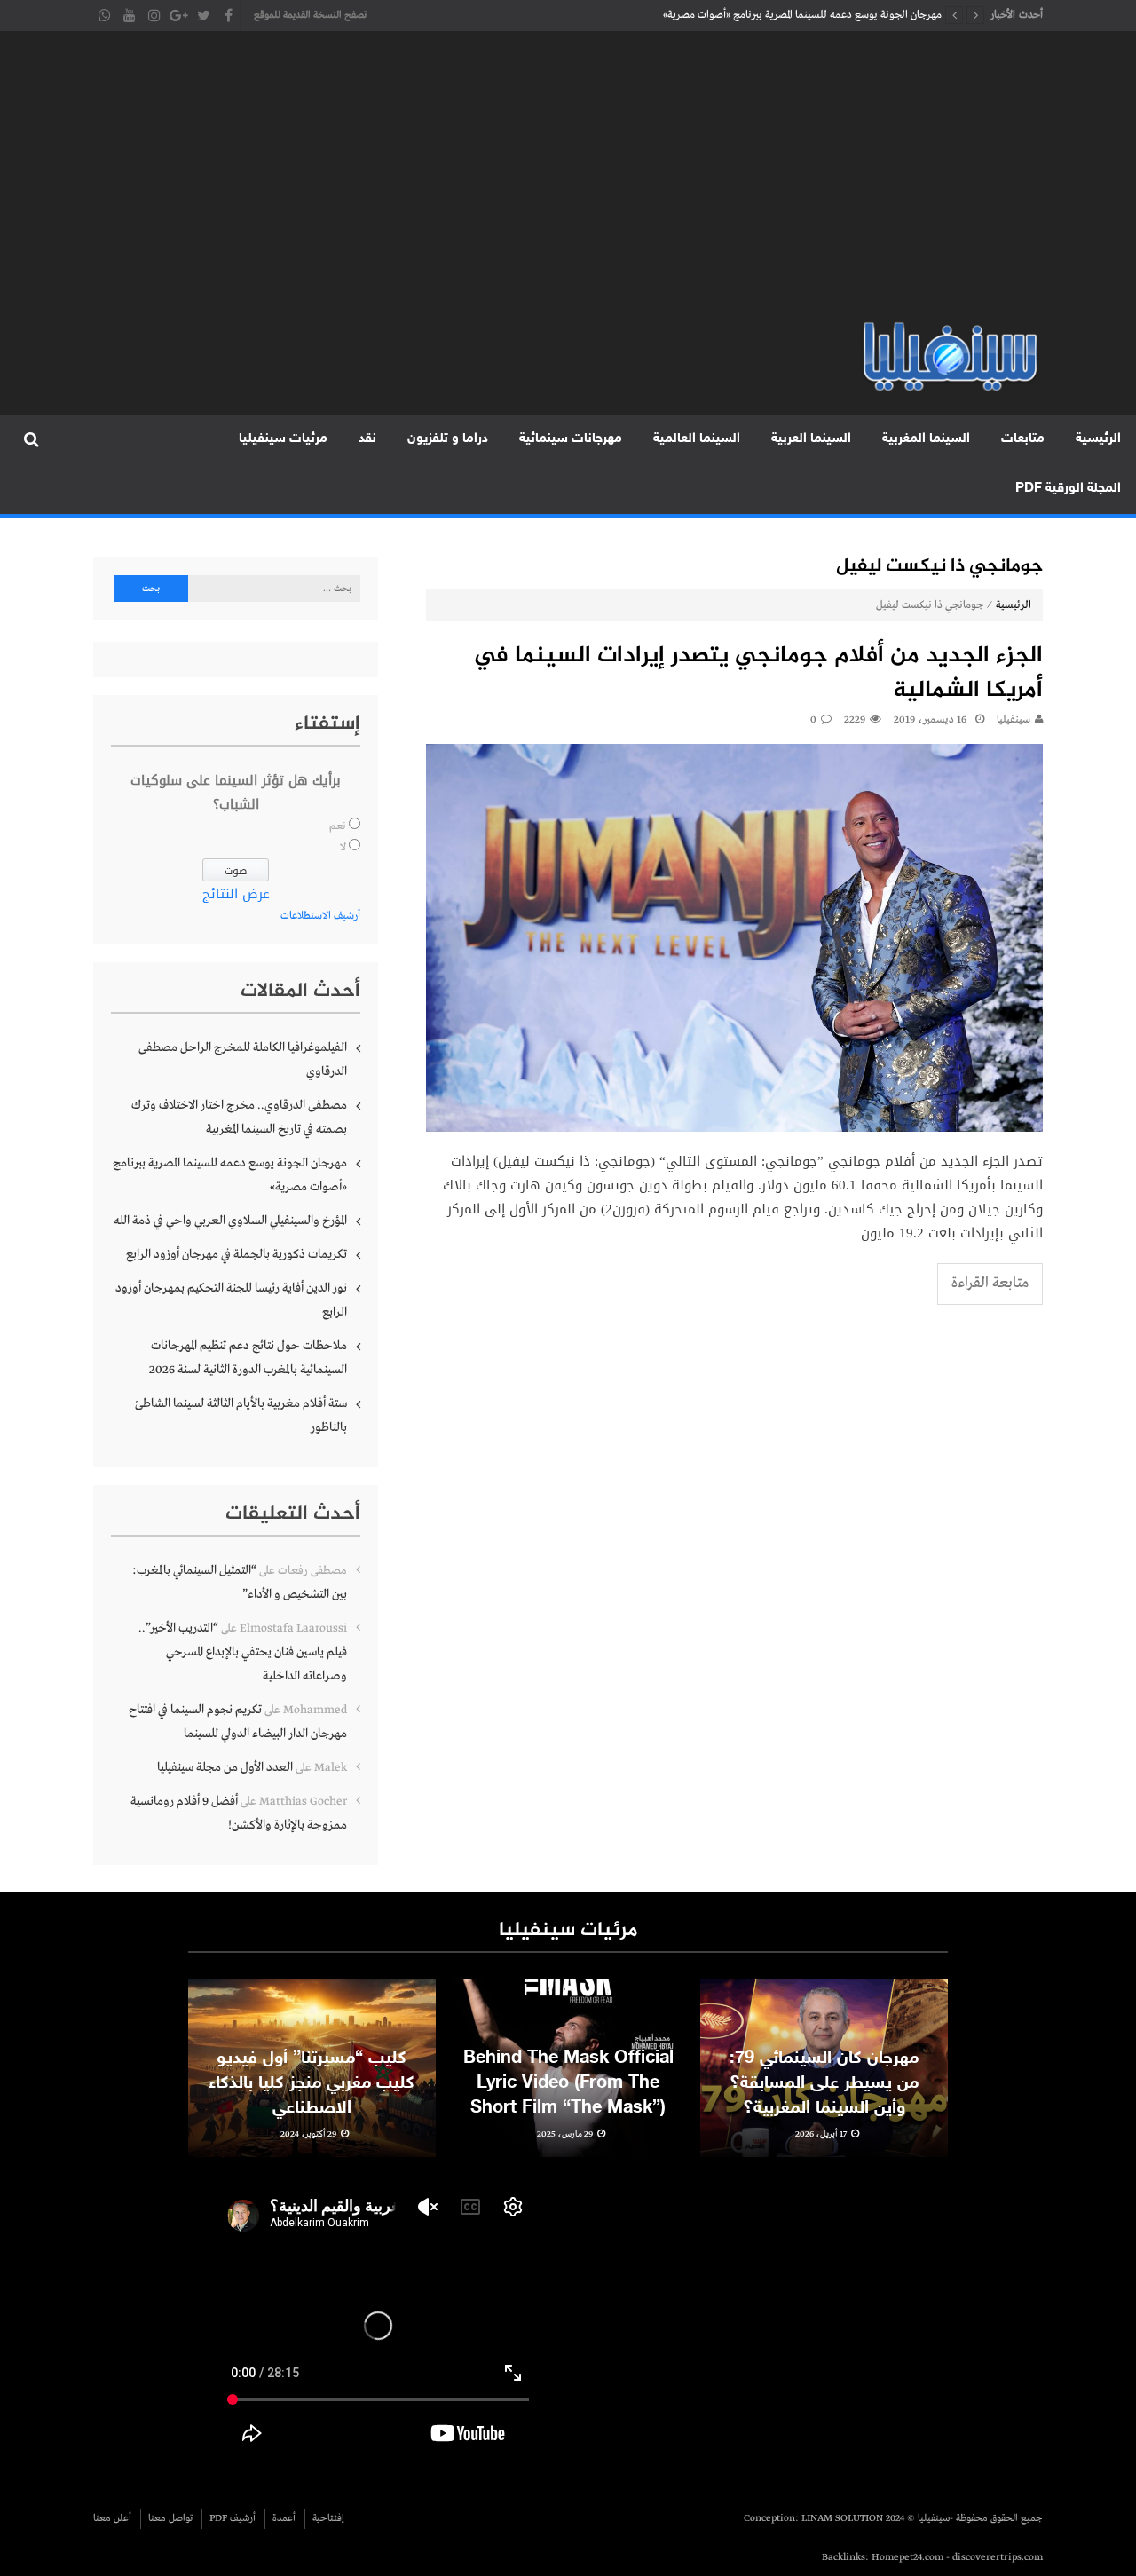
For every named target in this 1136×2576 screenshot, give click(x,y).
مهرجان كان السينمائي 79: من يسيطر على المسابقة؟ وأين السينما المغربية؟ (824, 2083)
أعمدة (284, 2518)
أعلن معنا (112, 2518)
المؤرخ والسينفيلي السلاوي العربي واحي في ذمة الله (838, 15)
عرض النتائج (236, 894)
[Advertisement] (568, 186)
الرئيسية (1098, 439)
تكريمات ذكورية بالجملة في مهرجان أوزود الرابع (237, 1254)
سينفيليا (1014, 720)
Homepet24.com (907, 2557)
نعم (338, 826)
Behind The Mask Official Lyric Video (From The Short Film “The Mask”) (568, 2083)
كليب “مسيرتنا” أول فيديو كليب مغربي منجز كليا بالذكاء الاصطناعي (312, 2083)
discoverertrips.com (998, 2557)
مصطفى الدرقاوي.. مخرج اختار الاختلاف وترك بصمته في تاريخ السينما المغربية (239, 1117)
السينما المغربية (926, 439)
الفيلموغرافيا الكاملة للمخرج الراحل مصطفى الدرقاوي (243, 1059)
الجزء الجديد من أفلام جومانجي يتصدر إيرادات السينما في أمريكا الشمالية (758, 674)
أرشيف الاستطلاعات (320, 916)
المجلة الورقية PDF (1068, 489)
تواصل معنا (170, 2518)
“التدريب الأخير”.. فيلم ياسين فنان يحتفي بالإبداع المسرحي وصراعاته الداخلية (243, 1652)
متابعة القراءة (990, 1283)
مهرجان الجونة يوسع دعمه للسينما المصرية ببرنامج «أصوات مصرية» (230, 1175)
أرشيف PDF (233, 2518)
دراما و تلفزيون (448, 439)
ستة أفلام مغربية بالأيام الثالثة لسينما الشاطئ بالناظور (241, 1415)
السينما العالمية (697, 439)
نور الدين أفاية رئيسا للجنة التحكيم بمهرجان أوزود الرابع (231, 1300)
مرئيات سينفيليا (283, 439)
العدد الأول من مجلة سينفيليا (225, 1767)
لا (343, 848)
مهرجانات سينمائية (571, 439)
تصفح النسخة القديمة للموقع (310, 15)
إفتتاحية (328, 2518)
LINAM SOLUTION (842, 2518)
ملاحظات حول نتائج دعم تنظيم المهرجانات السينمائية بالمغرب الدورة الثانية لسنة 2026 (248, 1358)
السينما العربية (811, 439)
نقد (367, 439)
